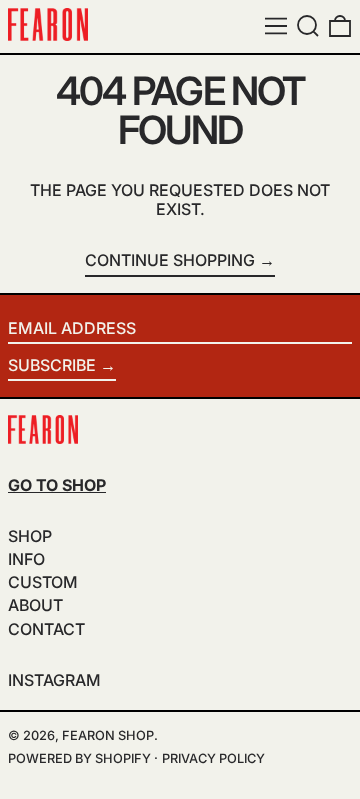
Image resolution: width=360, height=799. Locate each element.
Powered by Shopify (79, 758)
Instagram (54, 680)
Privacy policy (213, 758)
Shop (30, 536)
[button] (308, 26)
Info (26, 559)
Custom (43, 582)
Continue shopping (170, 260)
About (35, 605)
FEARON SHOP (108, 735)
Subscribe (52, 365)
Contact (46, 629)
